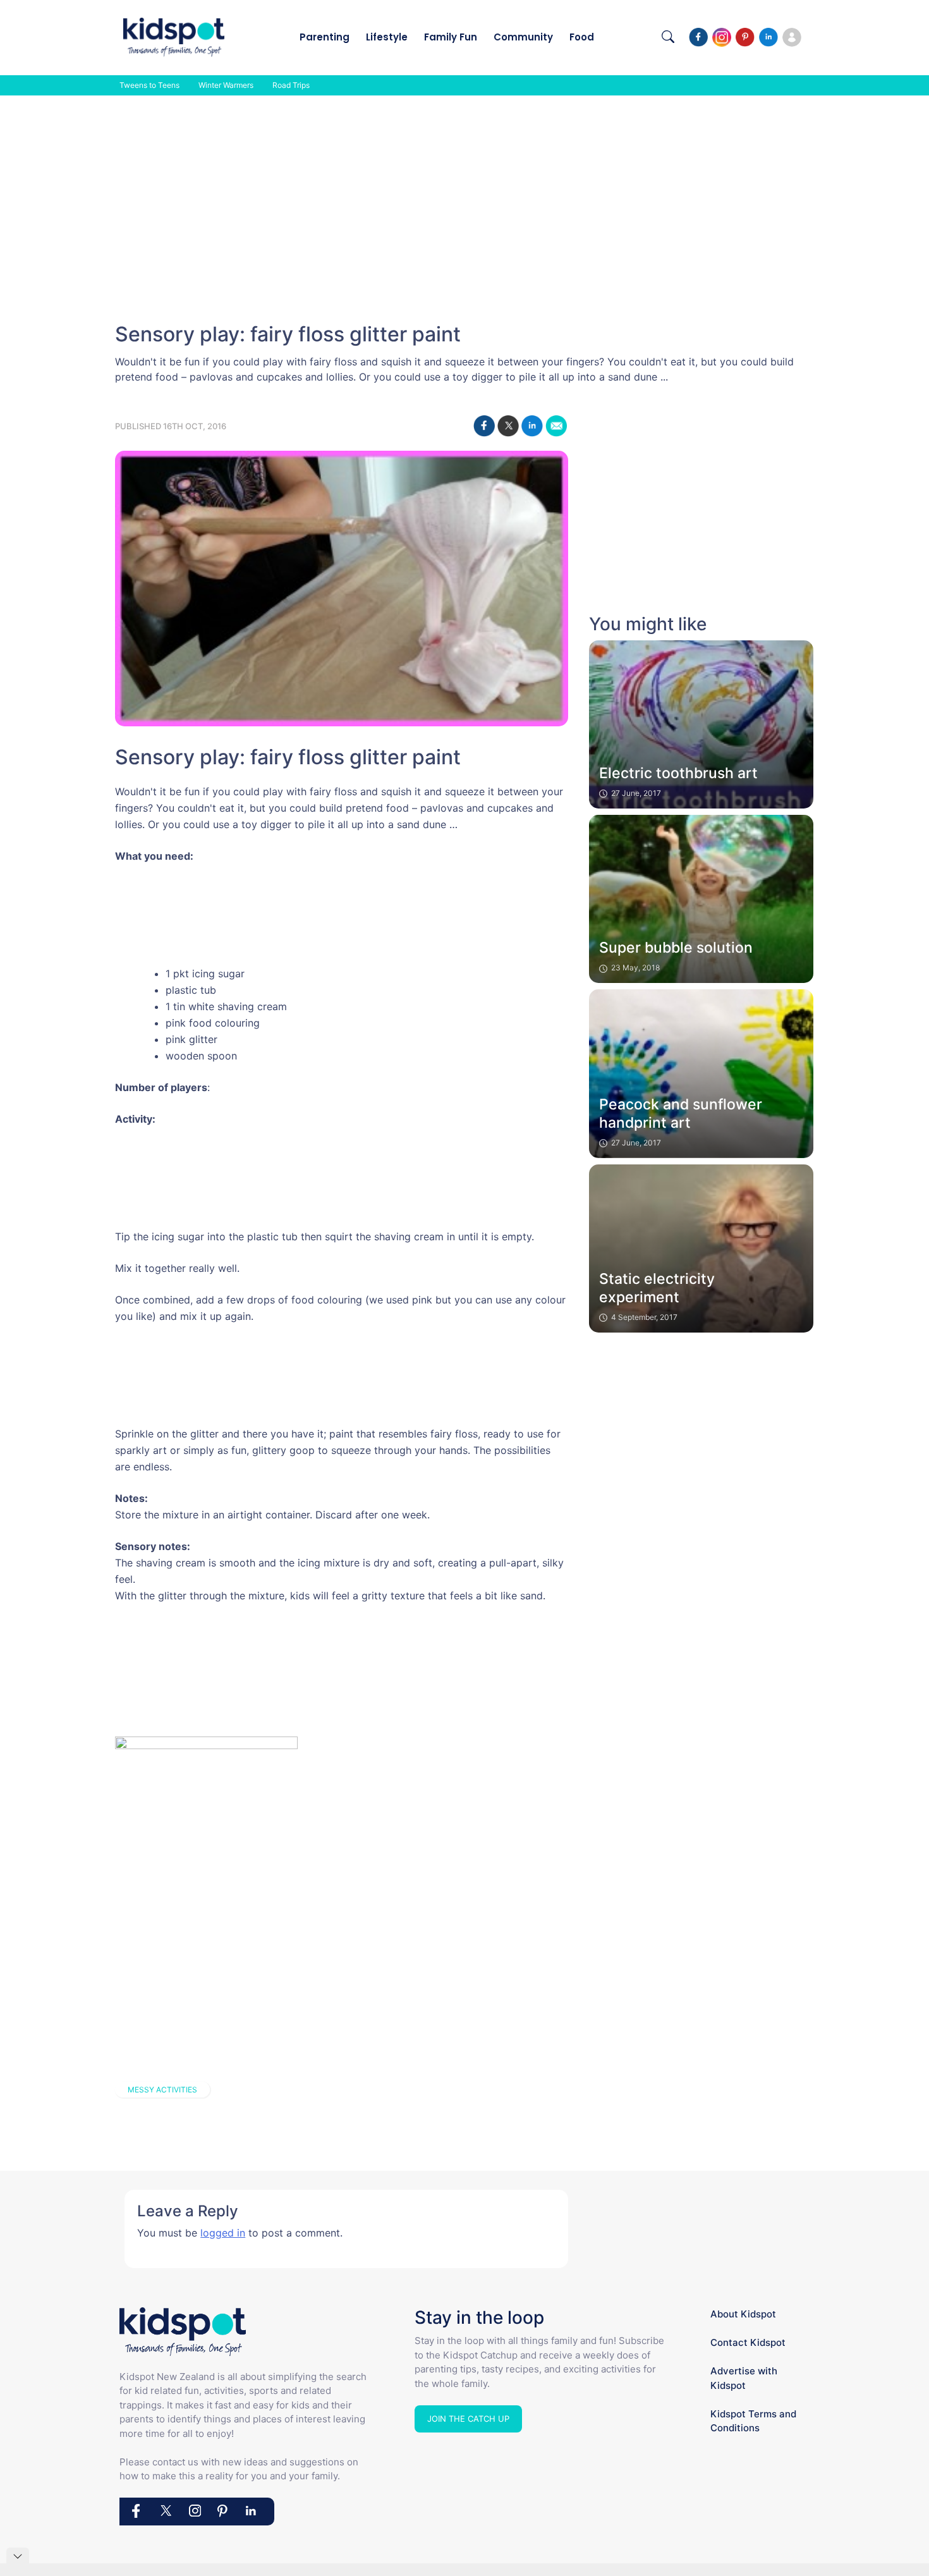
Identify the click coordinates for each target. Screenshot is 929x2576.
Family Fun (451, 37)
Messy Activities (162, 2090)
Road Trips (291, 85)
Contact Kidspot (748, 2342)
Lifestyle (387, 37)
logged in (223, 2233)
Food (582, 37)
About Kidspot (743, 2314)
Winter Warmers (226, 85)
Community (523, 37)
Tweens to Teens (149, 85)
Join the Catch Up (468, 2419)
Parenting (325, 37)
